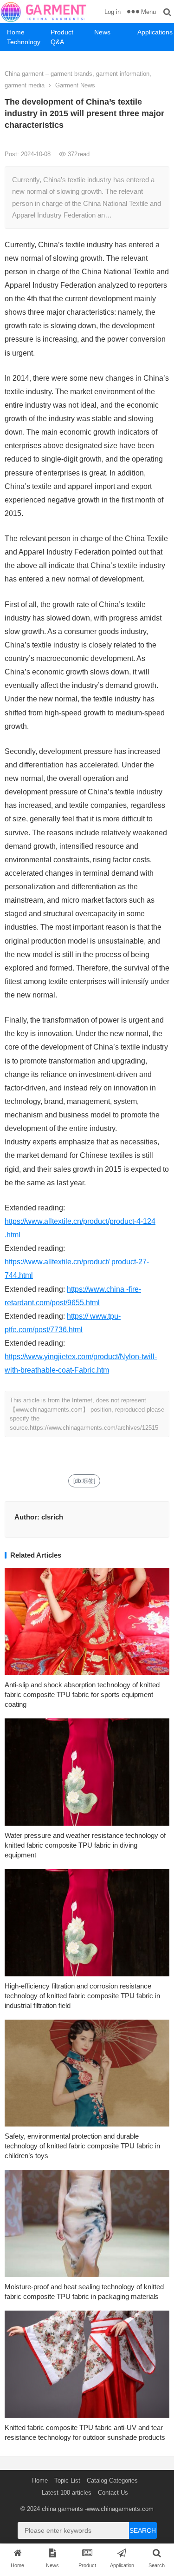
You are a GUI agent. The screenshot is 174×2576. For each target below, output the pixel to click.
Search (143, 2530)
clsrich (52, 1517)
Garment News (75, 85)
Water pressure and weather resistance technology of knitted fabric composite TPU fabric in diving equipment (85, 1845)
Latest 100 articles (67, 2493)
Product (62, 32)
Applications (155, 32)
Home (16, 32)
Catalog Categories (112, 2480)
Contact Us (113, 2493)
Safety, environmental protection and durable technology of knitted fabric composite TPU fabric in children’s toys (82, 2146)
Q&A (57, 42)
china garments (62, 2509)
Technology (24, 42)
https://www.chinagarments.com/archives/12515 (94, 1428)
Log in (113, 12)
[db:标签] (84, 1481)
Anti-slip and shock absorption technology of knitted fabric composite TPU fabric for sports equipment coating (82, 1694)
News (102, 32)
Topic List (67, 2480)
